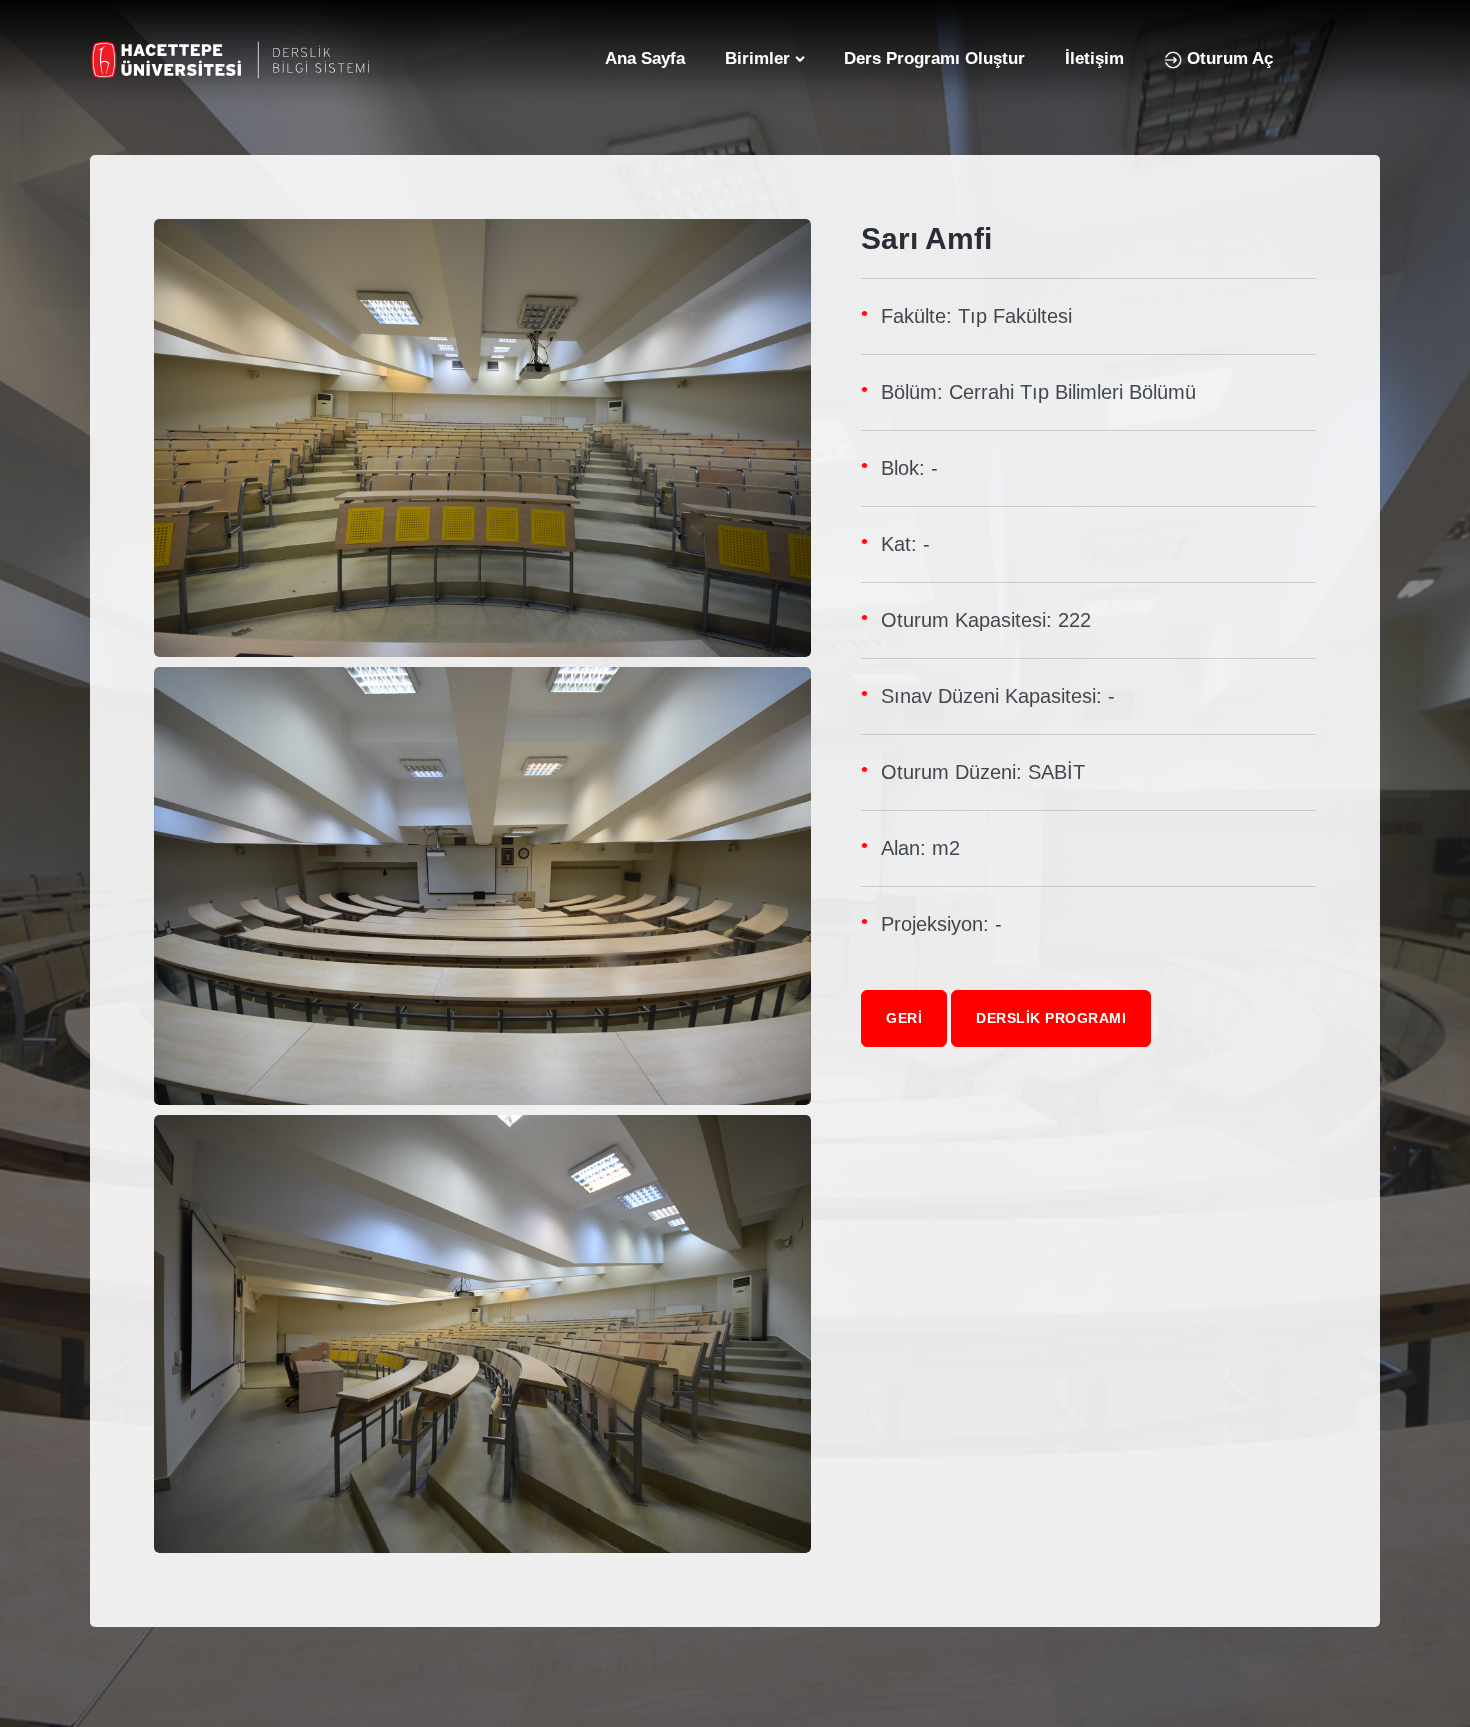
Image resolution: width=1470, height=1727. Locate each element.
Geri (904, 1018)
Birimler (757, 58)
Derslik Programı (1051, 1018)
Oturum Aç (1227, 58)
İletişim (1094, 58)
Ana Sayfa (645, 58)
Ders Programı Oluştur (934, 58)
